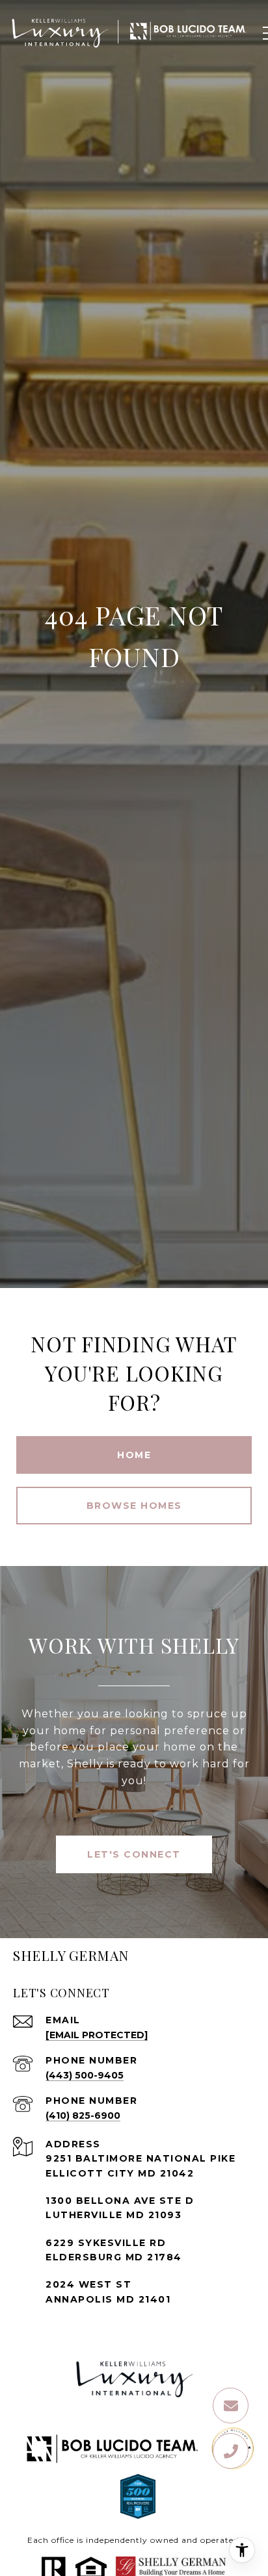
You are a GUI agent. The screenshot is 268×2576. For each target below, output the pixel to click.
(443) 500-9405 (85, 2075)
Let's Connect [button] (134, 1854)
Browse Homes (134, 1506)
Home (134, 1455)
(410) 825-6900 (83, 2115)
